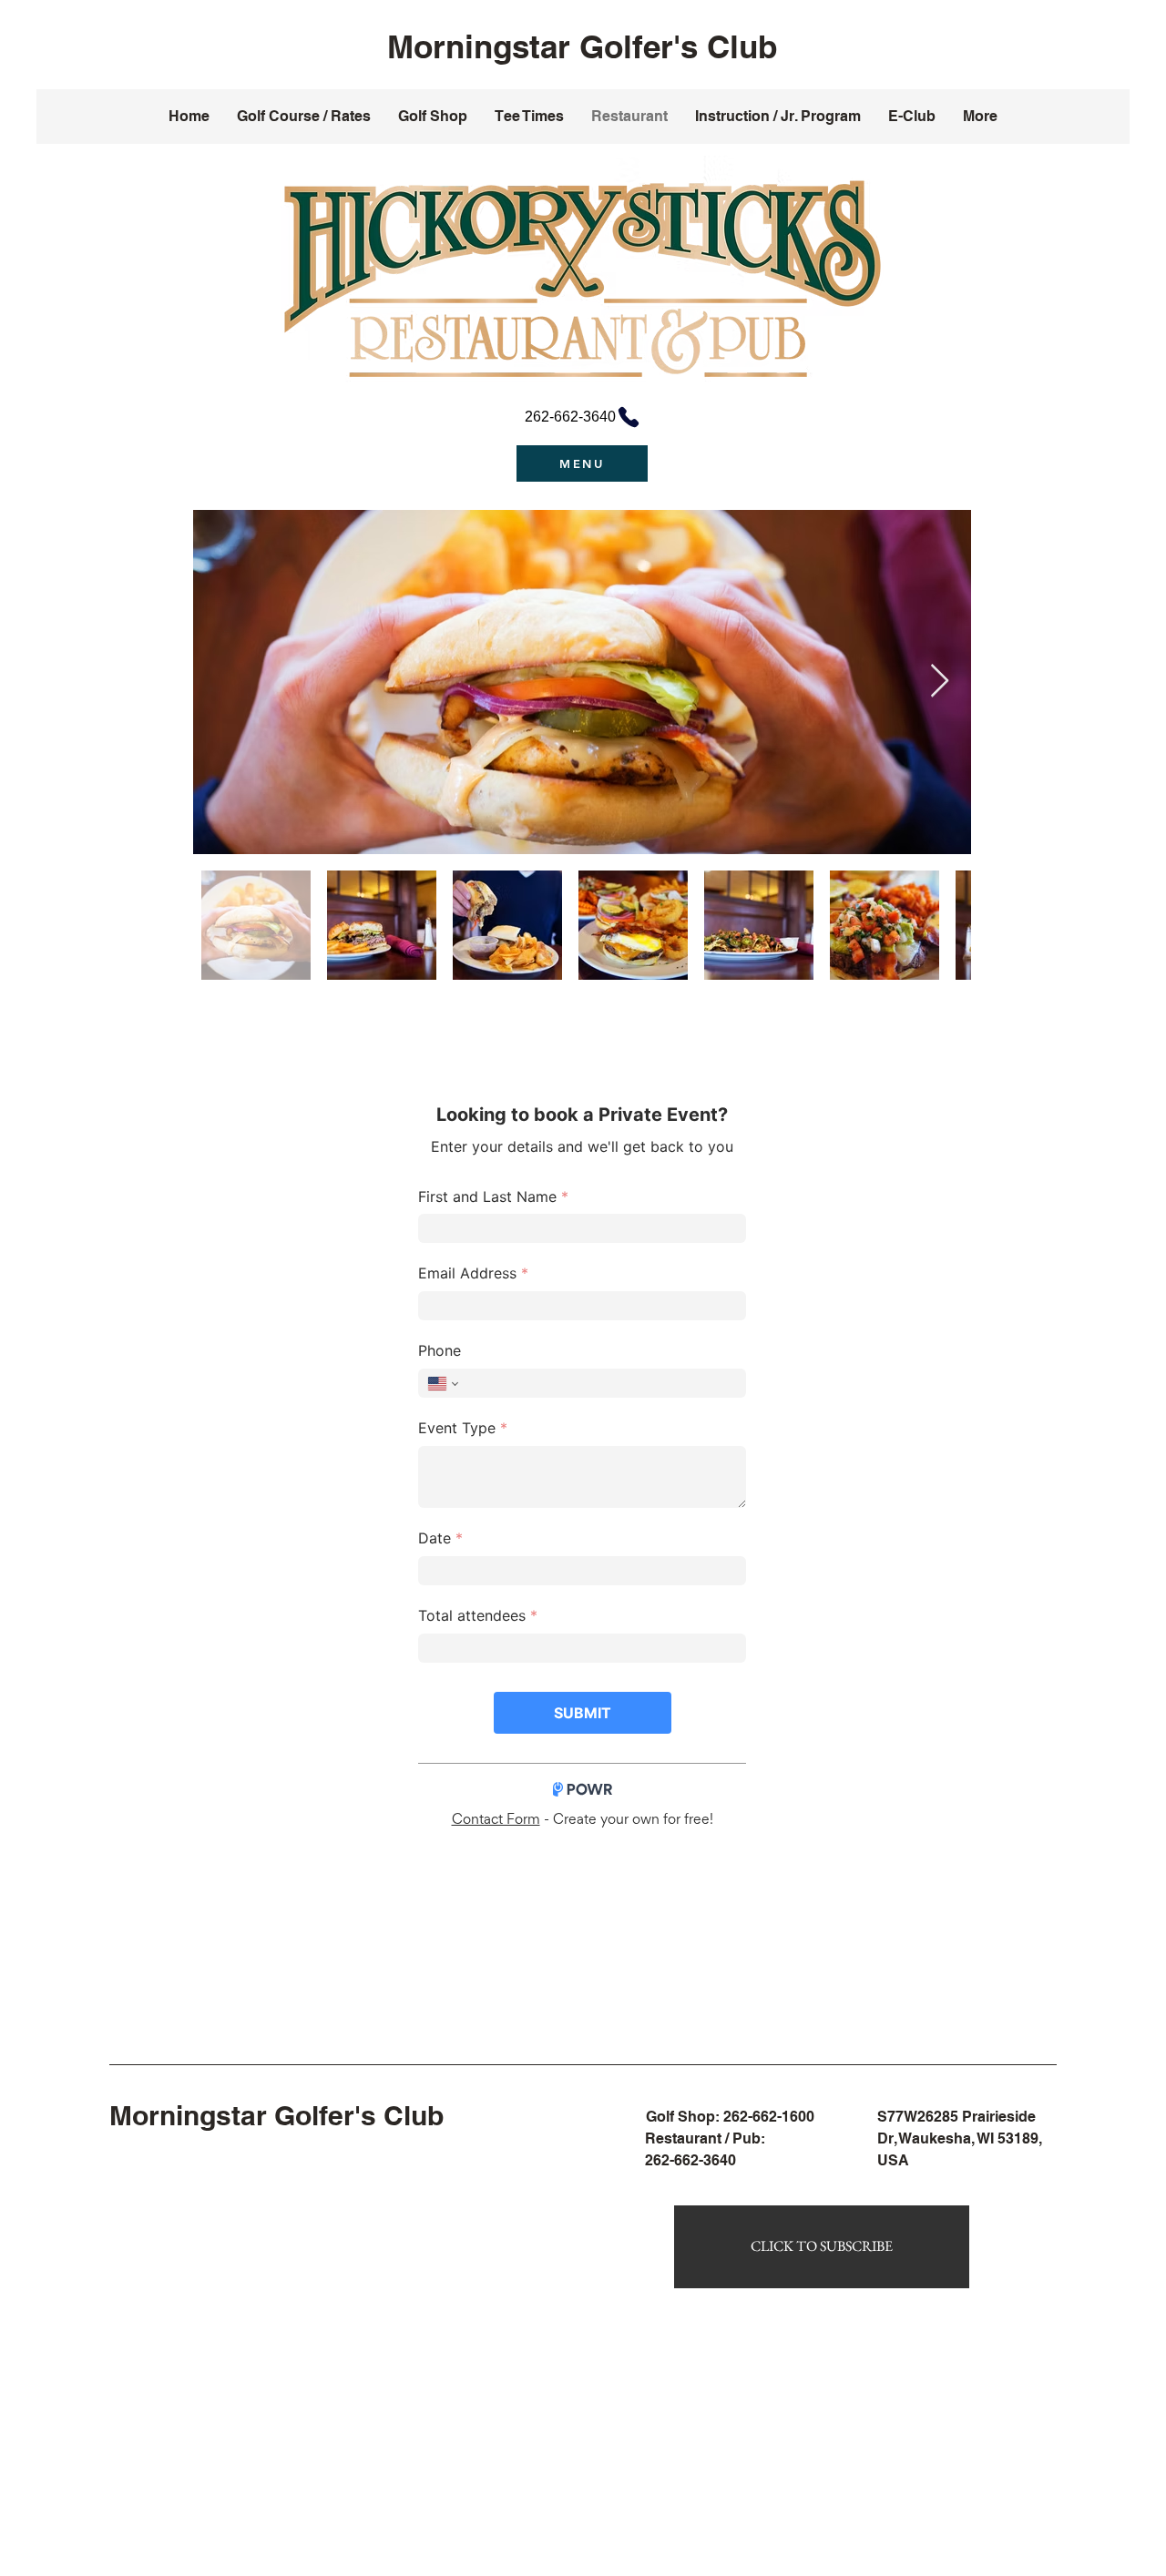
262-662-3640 (690, 2160)
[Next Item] (940, 682)
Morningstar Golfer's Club (582, 46)
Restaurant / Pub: (705, 2138)
